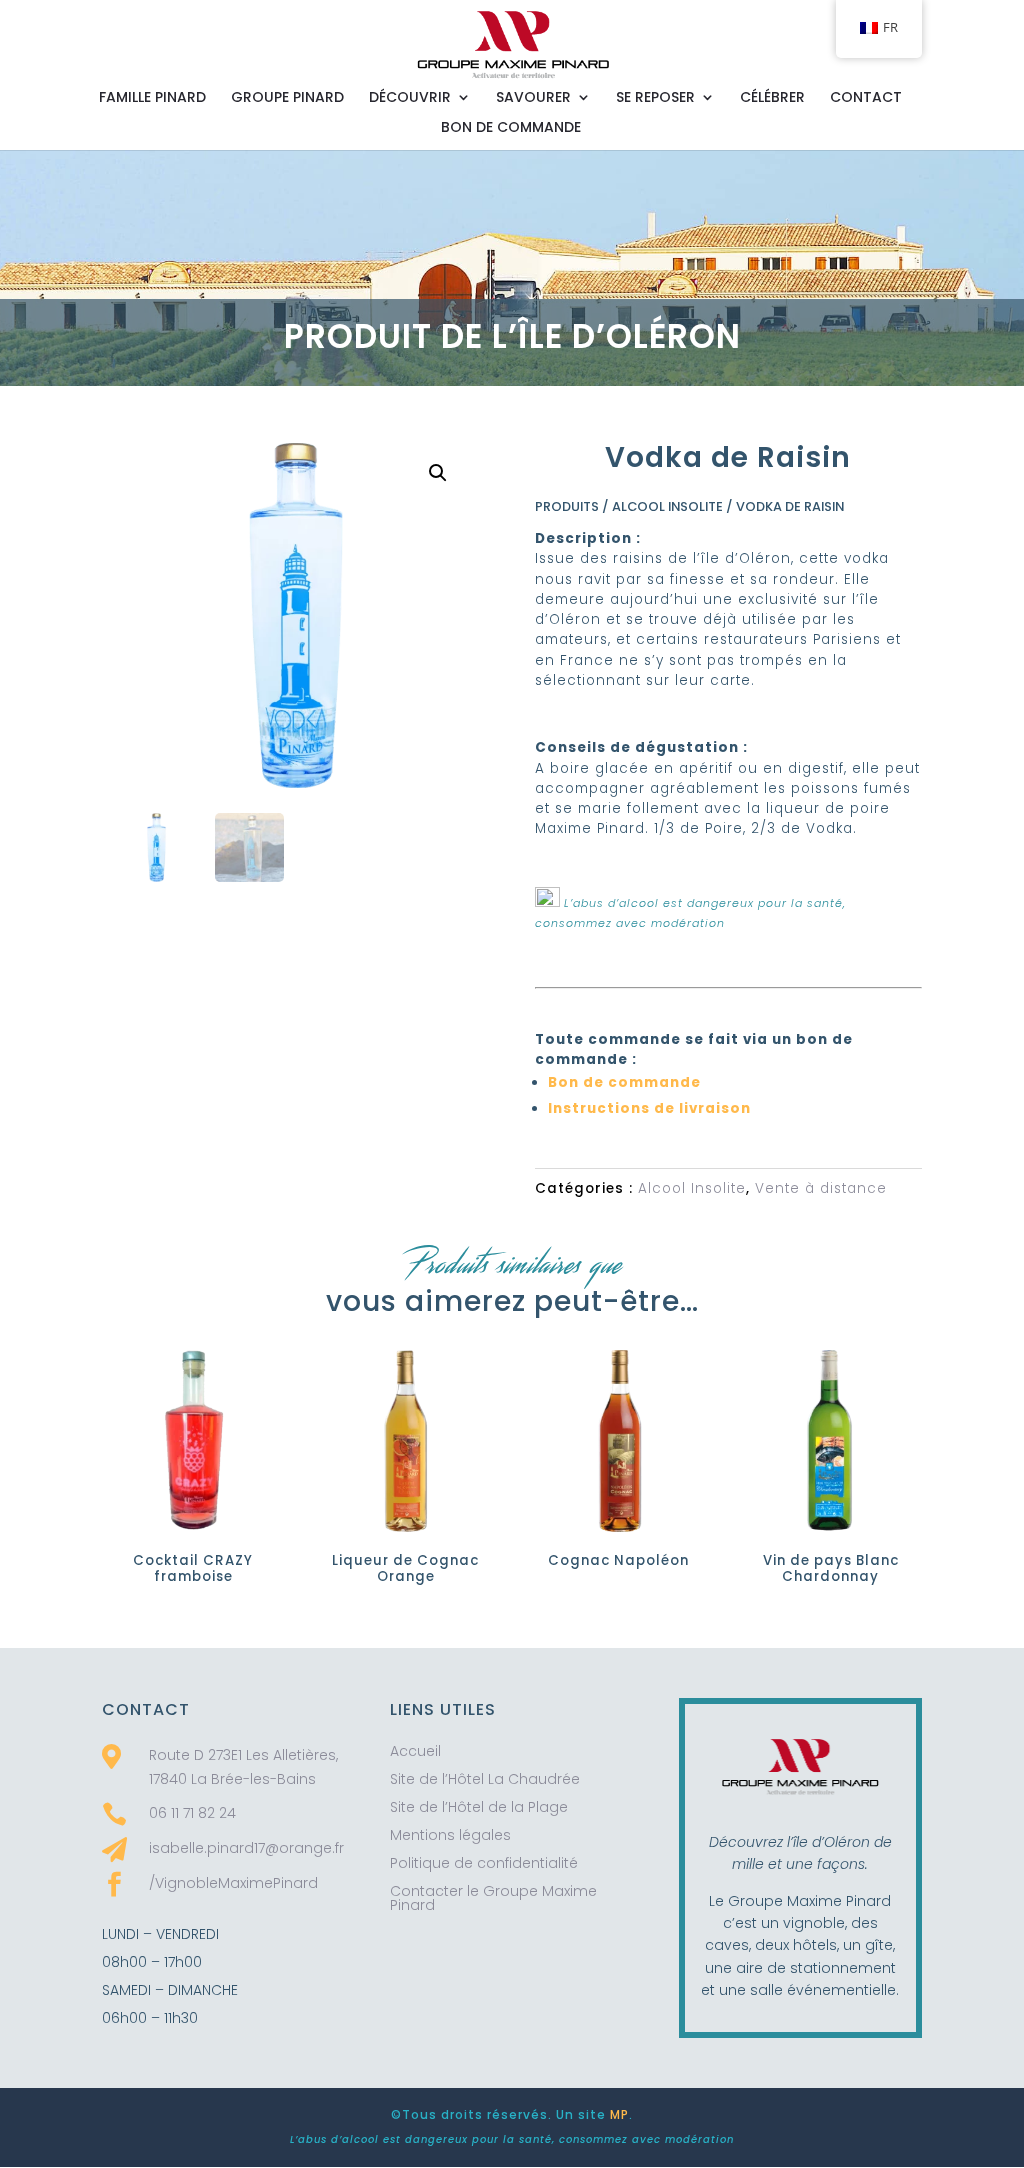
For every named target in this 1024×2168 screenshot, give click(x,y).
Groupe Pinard (287, 98)
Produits (567, 506)
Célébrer (772, 98)
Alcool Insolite (667, 506)
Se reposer (655, 98)
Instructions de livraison (649, 1108)
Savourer (533, 98)
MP (619, 2114)
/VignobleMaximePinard (233, 1883)
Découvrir (410, 98)
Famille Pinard (152, 98)
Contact (866, 98)
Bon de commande (511, 128)
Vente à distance (821, 1188)
